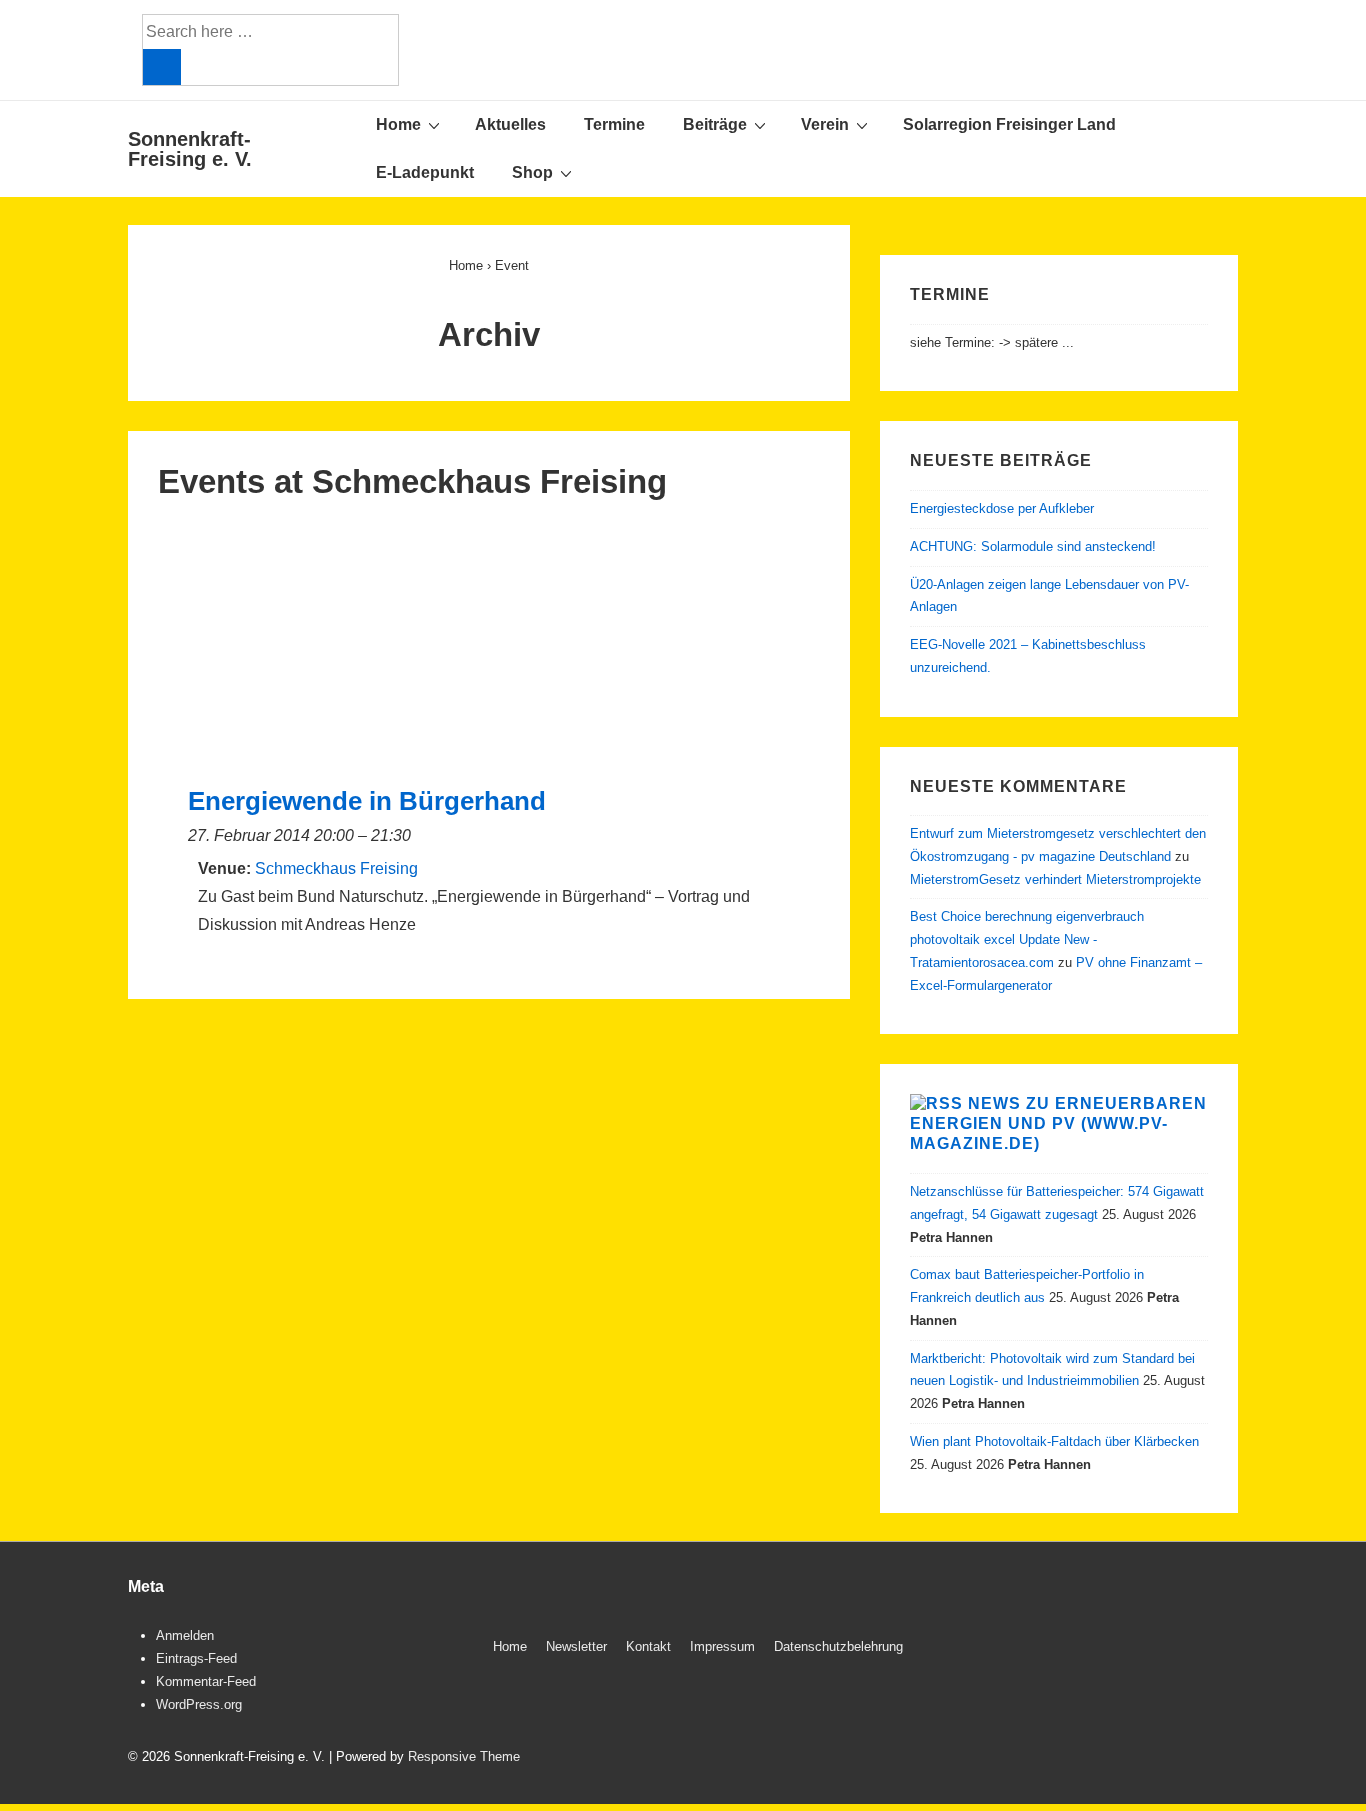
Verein (825, 124)
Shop (532, 172)
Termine (614, 124)
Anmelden (185, 1635)
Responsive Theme (464, 1756)
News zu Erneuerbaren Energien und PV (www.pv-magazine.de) (1058, 1123)
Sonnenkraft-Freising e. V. (190, 149)
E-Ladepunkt (425, 172)
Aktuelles (510, 124)
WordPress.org (199, 1704)
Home (398, 124)
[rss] (1210, 1649)
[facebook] (1168, 1649)
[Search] (162, 67)
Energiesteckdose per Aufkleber (1002, 508)
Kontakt (648, 1646)
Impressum (722, 1646)
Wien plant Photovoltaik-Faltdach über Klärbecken (1054, 1441)
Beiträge (715, 124)
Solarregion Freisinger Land (1009, 124)
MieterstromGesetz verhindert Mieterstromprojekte (1055, 879)
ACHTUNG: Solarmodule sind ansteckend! (1033, 546)
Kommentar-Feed (206, 1681)
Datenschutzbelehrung (838, 1646)
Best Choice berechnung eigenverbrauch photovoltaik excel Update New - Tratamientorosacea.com (1027, 939)
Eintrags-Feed (196, 1658)
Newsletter (576, 1646)
